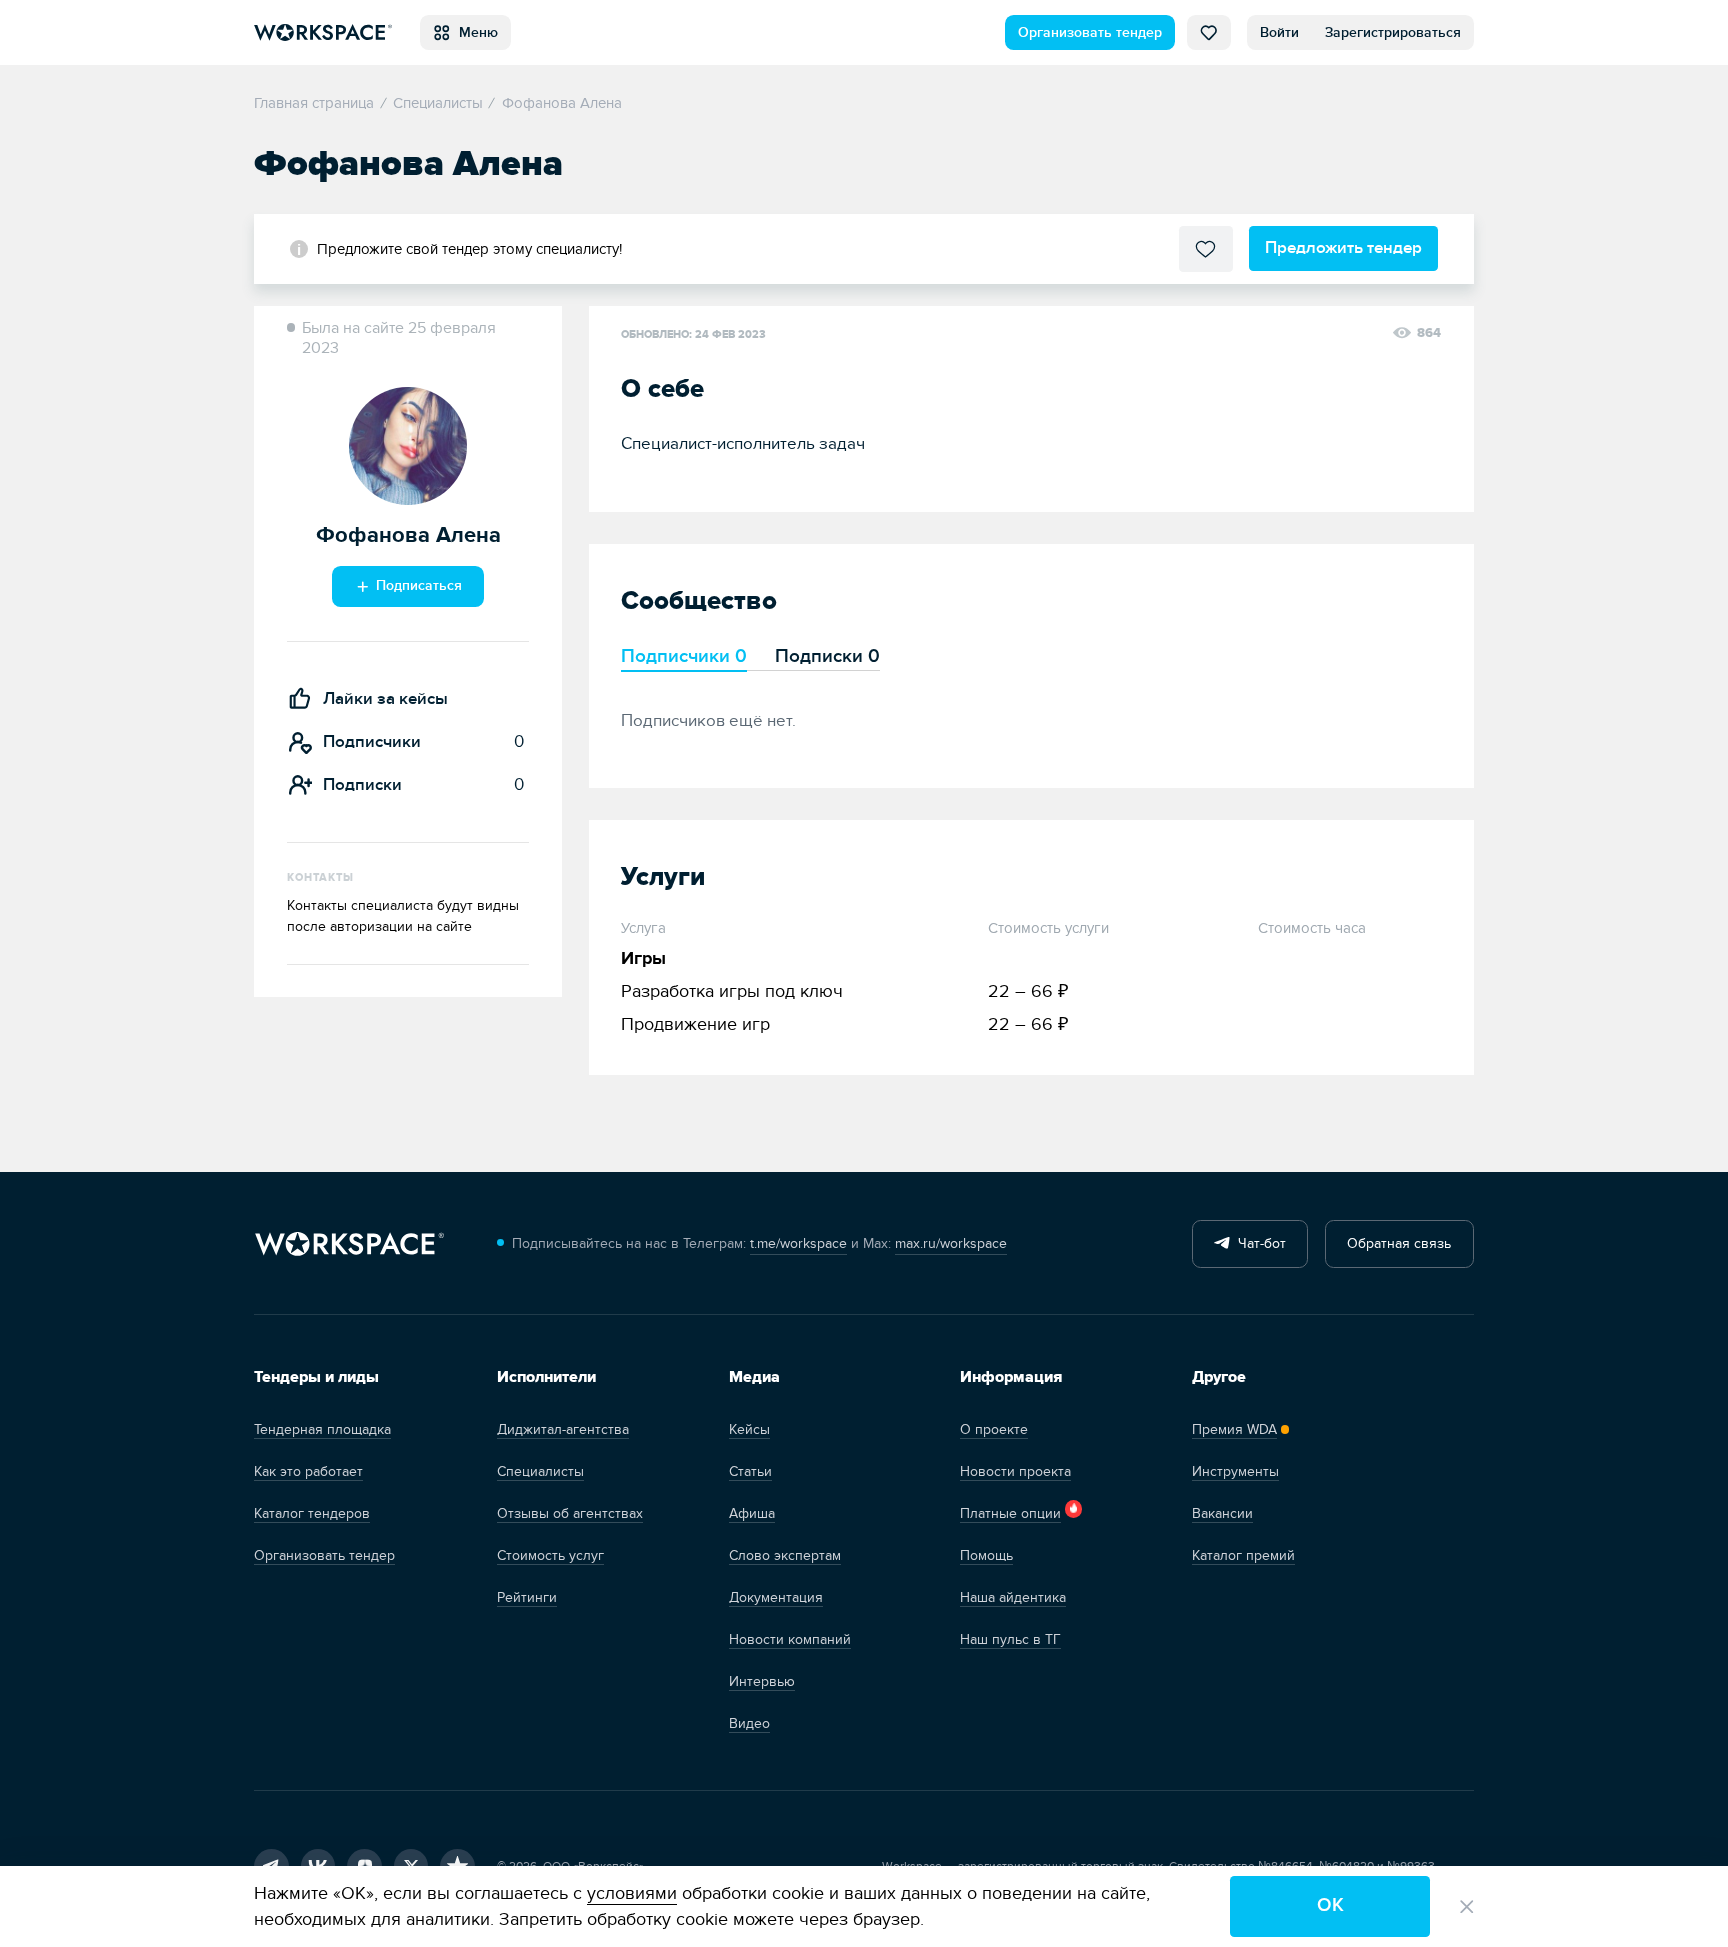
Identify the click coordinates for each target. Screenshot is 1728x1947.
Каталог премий (1243, 1555)
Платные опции (1010, 1513)
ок (1330, 1905)
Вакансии (1222, 1513)
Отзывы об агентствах (570, 1513)
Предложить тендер (1343, 247)
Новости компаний (790, 1639)
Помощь (986, 1555)
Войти (1279, 32)
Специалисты (540, 1471)
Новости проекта (1015, 1471)
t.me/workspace (798, 1243)
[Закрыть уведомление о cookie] (1467, 1907)
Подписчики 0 (684, 656)
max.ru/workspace (951, 1243)
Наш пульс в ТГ (1010, 1639)
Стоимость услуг (550, 1555)
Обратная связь (1399, 1243)
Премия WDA (1234, 1429)
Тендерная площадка (322, 1429)
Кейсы (749, 1429)
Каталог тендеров (312, 1513)
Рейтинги (527, 1597)
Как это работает (308, 1471)
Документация (776, 1597)
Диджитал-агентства (563, 1429)
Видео (749, 1723)
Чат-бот (1258, 1243)
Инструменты (1235, 1471)
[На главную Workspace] (349, 1244)
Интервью (762, 1681)
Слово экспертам (785, 1555)
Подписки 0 (827, 656)
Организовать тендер (1090, 32)
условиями (632, 1893)
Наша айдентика (1013, 1597)
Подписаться (417, 585)
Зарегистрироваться (1393, 32)
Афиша (752, 1513)
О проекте (994, 1429)
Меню (474, 32)
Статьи (750, 1471)
